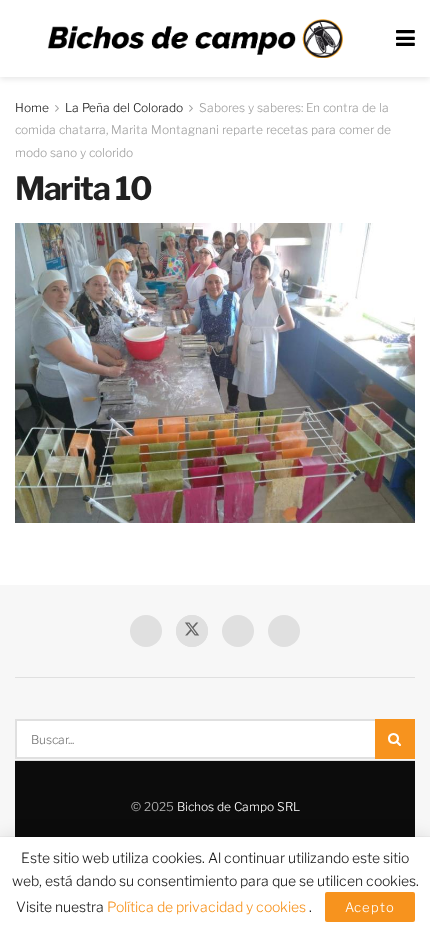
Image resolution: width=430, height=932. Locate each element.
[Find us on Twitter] (192, 631)
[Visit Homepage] (195, 39)
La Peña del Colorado (124, 107)
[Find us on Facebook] (146, 631)
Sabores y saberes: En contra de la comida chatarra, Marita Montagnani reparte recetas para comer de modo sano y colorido (203, 130)
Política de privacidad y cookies (208, 906)
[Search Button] (395, 739)
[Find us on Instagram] (284, 631)
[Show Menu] (405, 38)
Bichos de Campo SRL (238, 806)
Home (32, 107)
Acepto (370, 907)
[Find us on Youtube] (238, 631)
